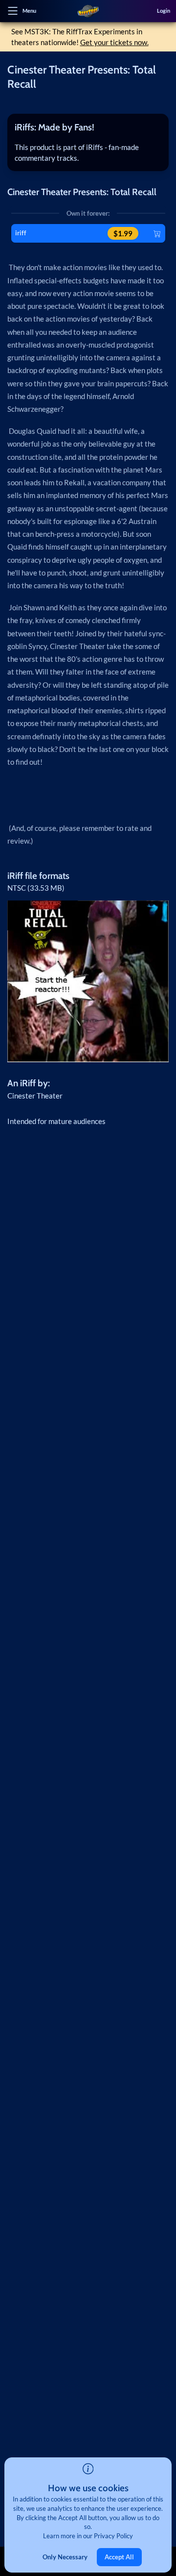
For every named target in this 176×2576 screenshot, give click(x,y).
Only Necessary (65, 2557)
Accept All (119, 2557)
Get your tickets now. (114, 42)
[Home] (88, 11)
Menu (29, 11)
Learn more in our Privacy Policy (88, 2536)
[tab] (88, 127)
